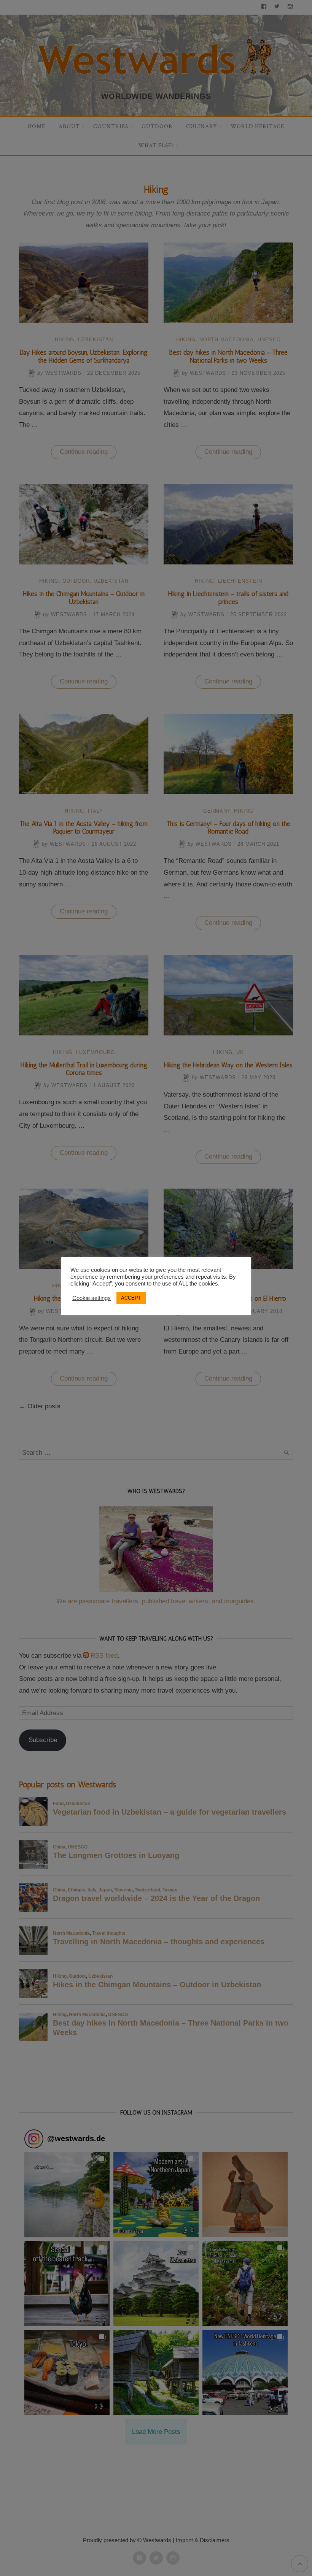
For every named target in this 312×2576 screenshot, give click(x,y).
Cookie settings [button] (92, 1298)
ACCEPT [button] (131, 1298)
